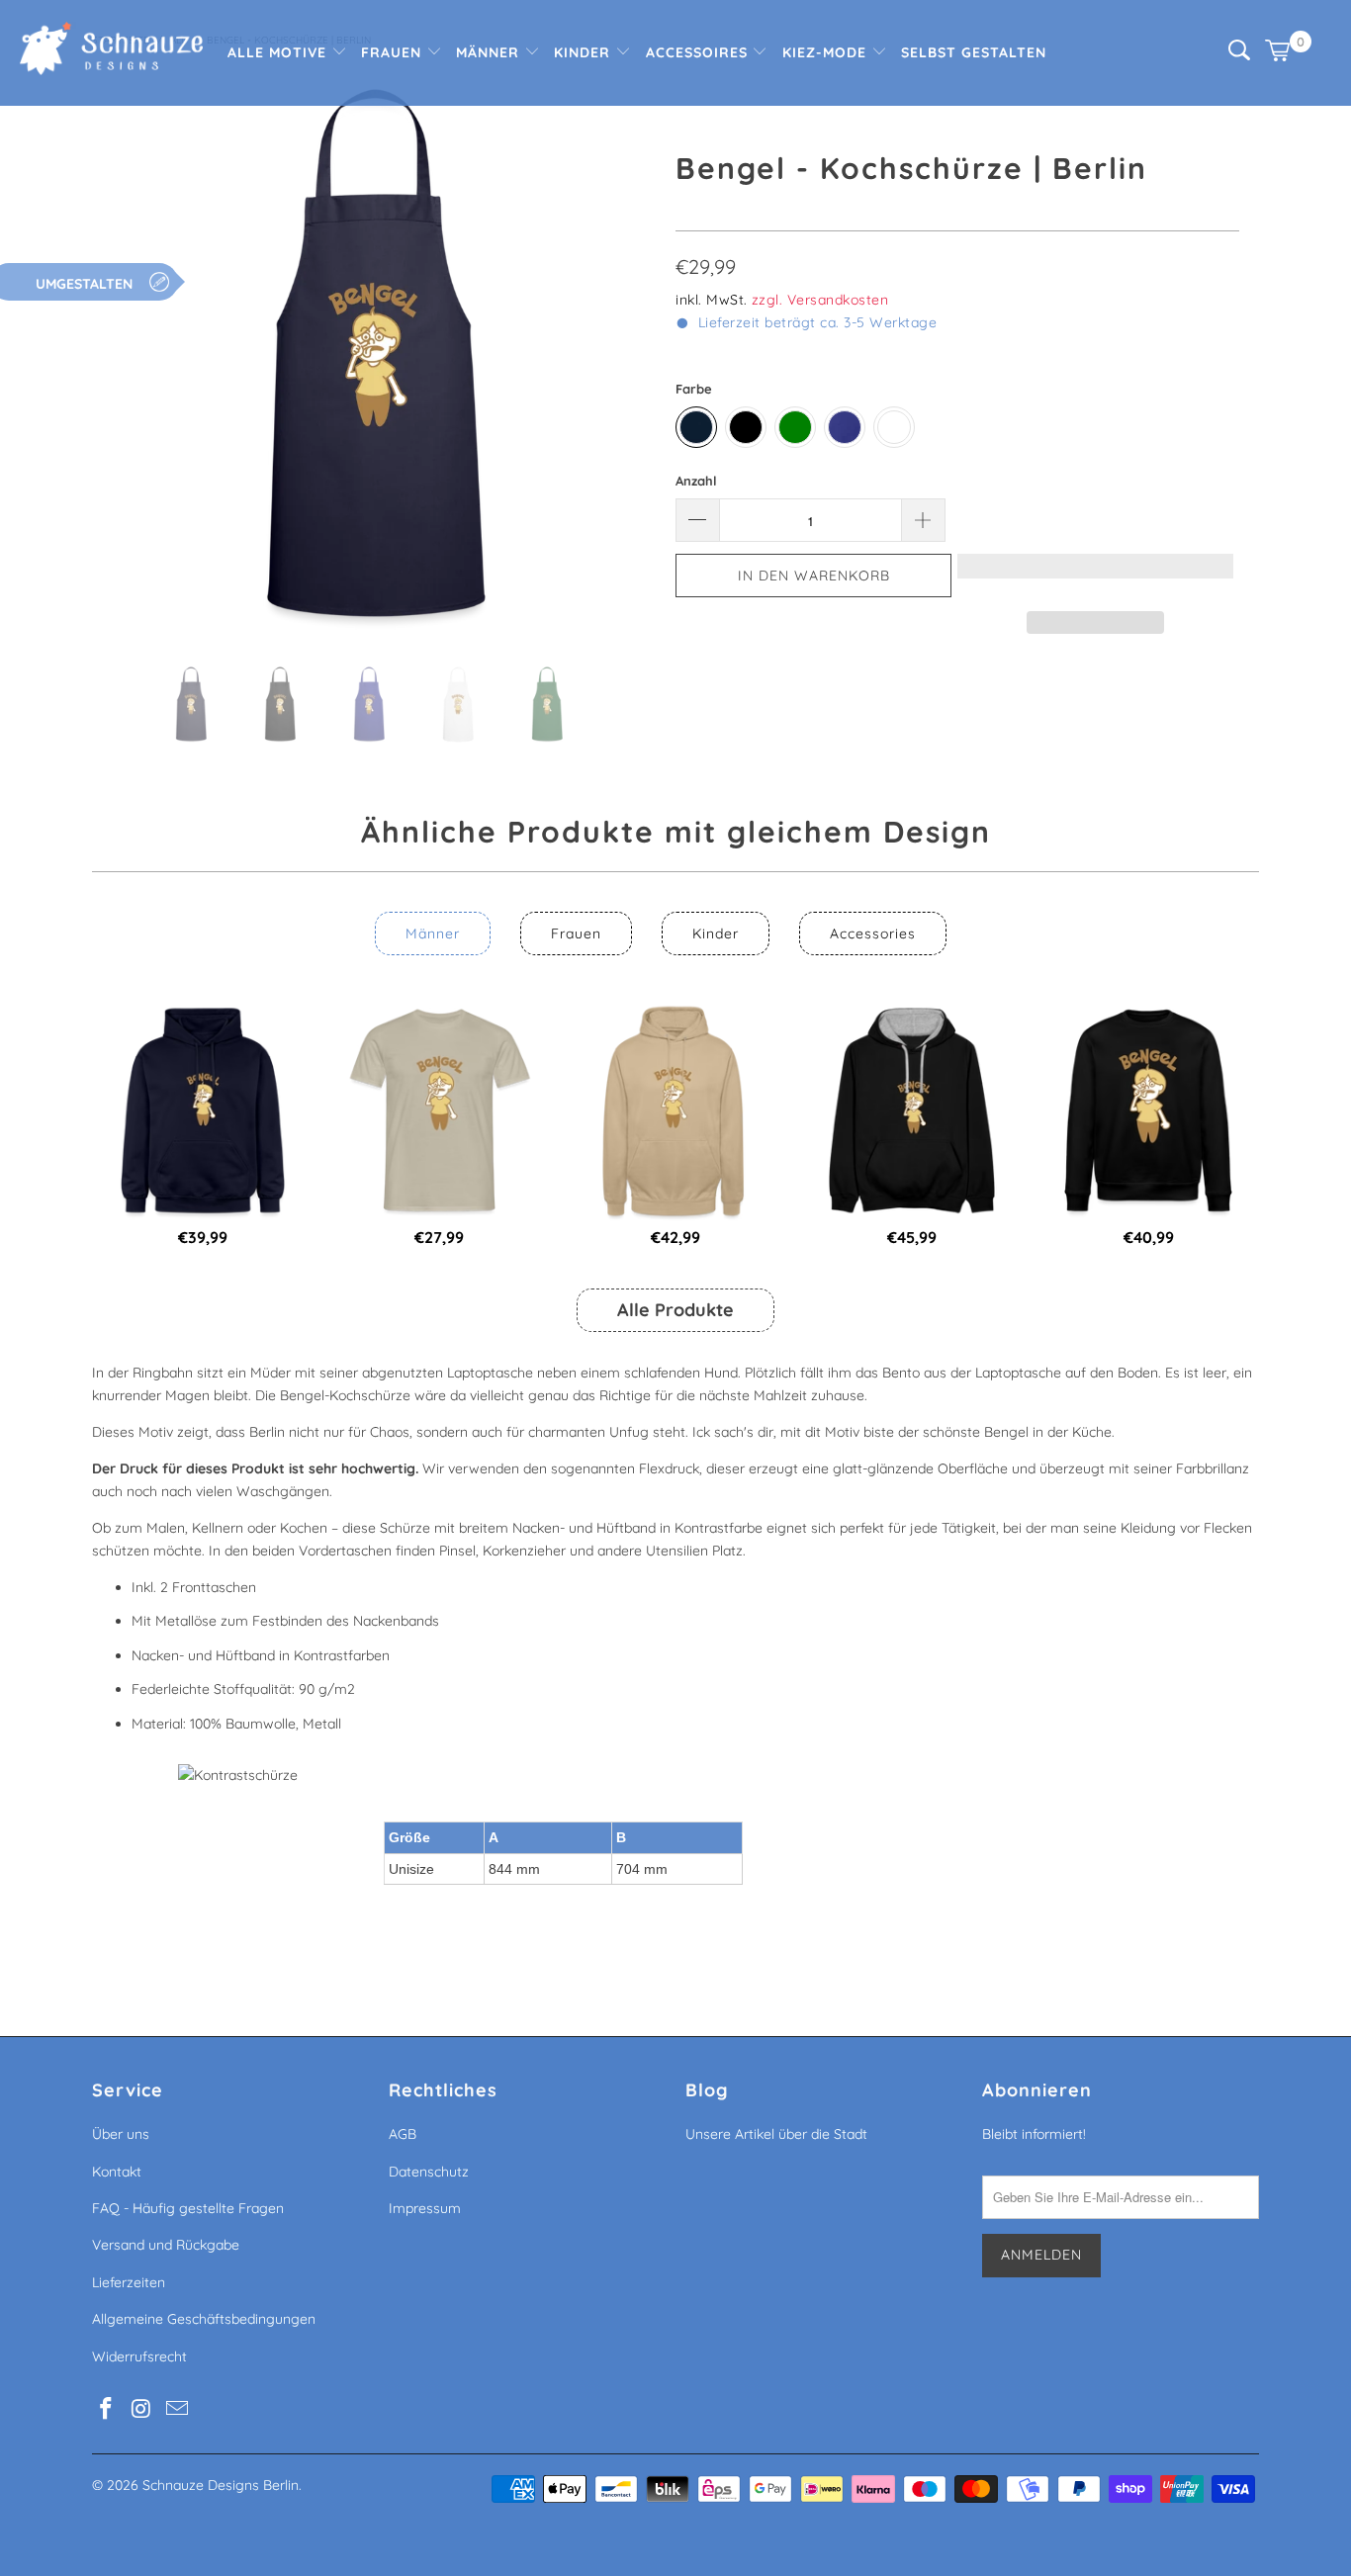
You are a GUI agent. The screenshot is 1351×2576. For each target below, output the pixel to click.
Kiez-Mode (827, 52)
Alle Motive (279, 52)
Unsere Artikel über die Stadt (776, 2134)
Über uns (121, 2134)
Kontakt (117, 2172)
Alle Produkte (675, 1310)
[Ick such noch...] (1239, 55)
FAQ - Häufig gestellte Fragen (188, 2208)
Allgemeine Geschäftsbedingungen (204, 2319)
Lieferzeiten (129, 2282)
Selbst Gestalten (974, 52)
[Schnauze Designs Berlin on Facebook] (107, 2409)
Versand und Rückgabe (166, 2245)
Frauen (394, 52)
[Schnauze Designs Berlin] (111, 51)
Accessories (873, 933)
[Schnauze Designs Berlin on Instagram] (142, 2409)
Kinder (585, 52)
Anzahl (696, 481)
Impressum (425, 2208)
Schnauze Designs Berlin (221, 2485)
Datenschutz (429, 2172)
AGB (403, 2134)
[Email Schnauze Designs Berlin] (177, 2409)
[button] (1095, 576)
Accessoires (699, 52)
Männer (490, 52)
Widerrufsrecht (139, 2356)
